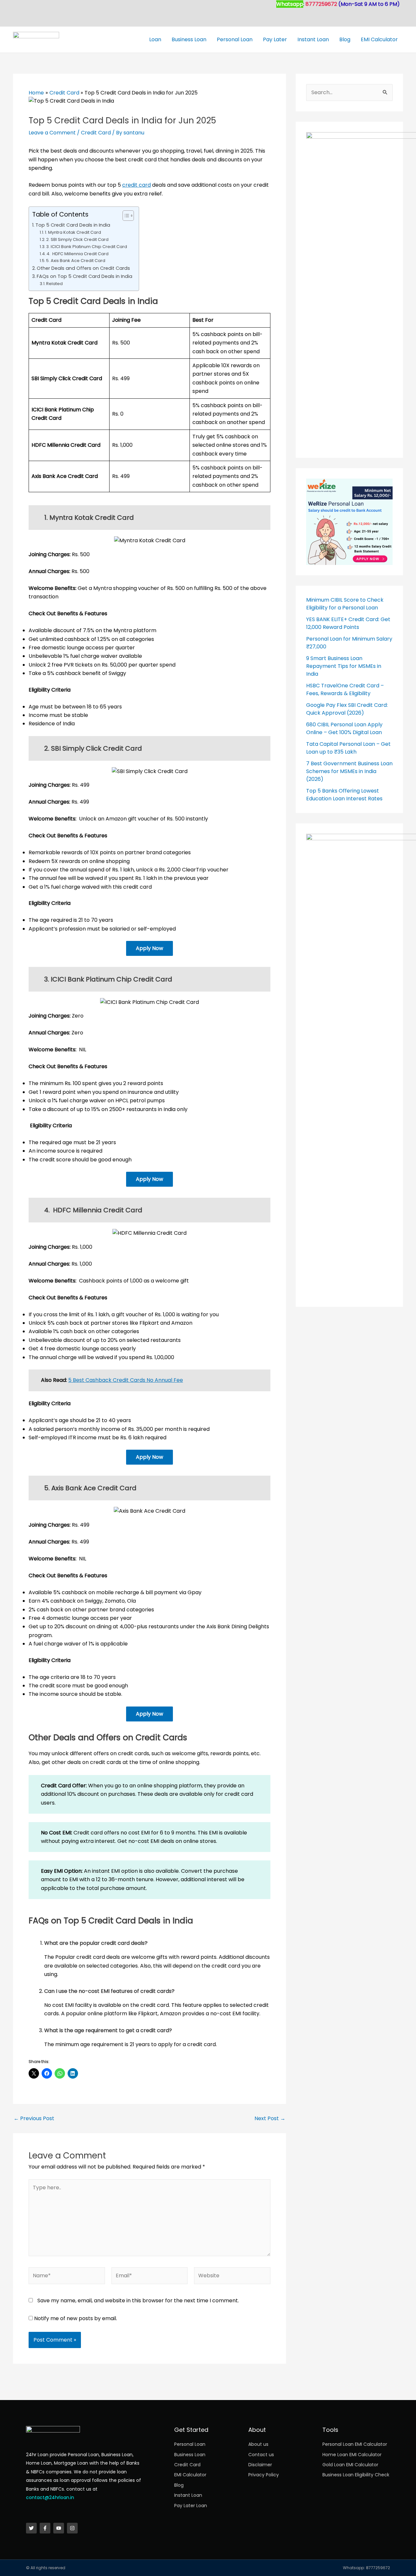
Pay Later (275, 39)
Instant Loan (313, 39)
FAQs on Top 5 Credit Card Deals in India (84, 276)
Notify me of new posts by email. (76, 2318)
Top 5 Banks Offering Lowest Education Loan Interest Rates (344, 795)
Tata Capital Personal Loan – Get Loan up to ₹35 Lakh (348, 748)
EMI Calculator (379, 39)
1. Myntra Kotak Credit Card (73, 232)
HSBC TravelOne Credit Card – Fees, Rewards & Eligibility (345, 689)
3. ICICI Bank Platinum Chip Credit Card (87, 247)
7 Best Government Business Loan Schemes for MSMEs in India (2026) (349, 771)
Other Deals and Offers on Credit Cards (83, 268)
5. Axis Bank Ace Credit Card (76, 261)
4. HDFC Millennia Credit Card (78, 254)
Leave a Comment (52, 133)
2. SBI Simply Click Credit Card (77, 239)
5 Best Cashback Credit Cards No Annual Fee (126, 1380)
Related (54, 284)
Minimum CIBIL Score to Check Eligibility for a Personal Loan (345, 604)
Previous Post (34, 2119)
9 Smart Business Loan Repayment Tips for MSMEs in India (344, 666)
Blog (345, 39)
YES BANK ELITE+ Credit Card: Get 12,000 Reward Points (348, 623)
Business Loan (189, 39)
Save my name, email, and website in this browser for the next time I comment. (138, 2301)
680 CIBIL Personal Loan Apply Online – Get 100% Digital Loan (344, 728)
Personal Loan (235, 39)
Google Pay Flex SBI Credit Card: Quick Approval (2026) (347, 709)
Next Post (270, 2119)
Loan (155, 39)
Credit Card (96, 133)
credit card (136, 185)
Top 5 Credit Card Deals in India (73, 225)
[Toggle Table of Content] (125, 216)
